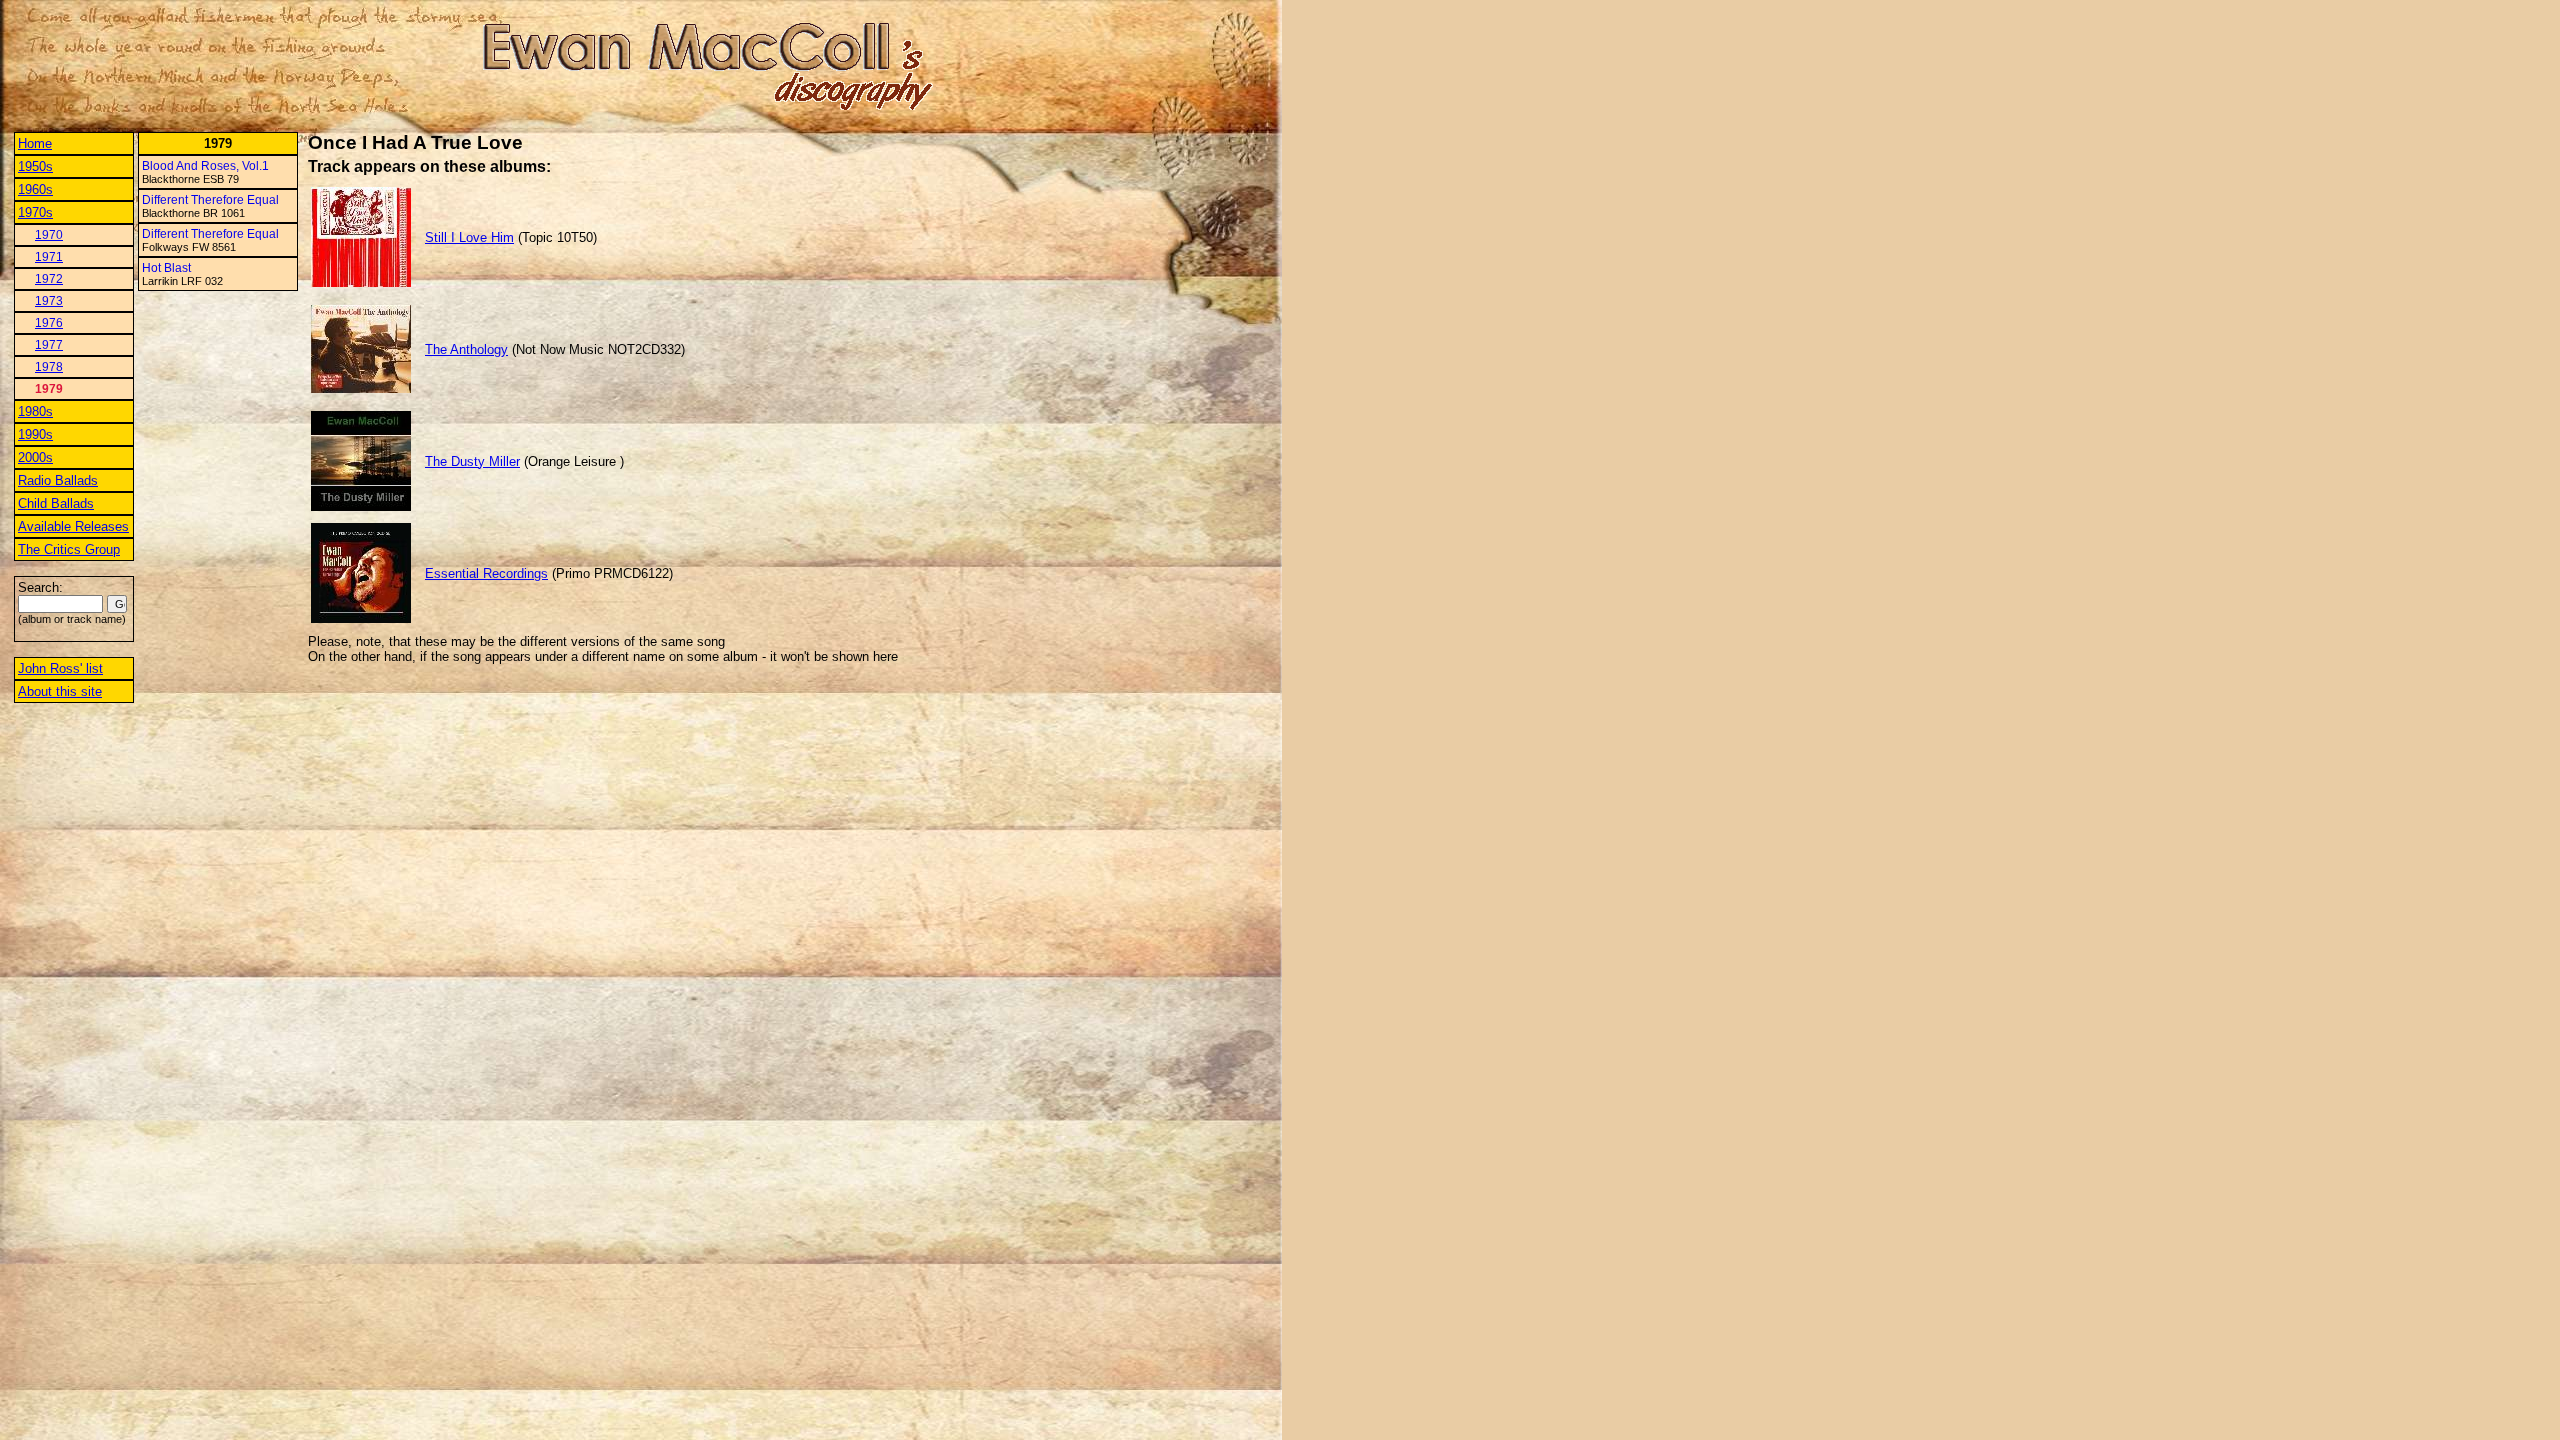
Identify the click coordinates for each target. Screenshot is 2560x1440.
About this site (60, 691)
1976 (49, 323)
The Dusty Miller (472, 461)
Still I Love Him (469, 237)
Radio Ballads (58, 480)
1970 (49, 235)
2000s (35, 457)
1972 (49, 279)
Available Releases (73, 526)
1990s (35, 434)
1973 (49, 301)
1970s (35, 212)
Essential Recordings (486, 573)
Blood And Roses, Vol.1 (205, 166)
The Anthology (466, 349)
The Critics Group (69, 549)
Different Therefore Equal (210, 200)
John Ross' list (60, 668)
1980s (35, 411)
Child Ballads (56, 503)
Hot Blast (166, 268)
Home (35, 143)
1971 (49, 257)
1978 (49, 367)
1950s (35, 166)
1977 (49, 345)
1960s (35, 189)
